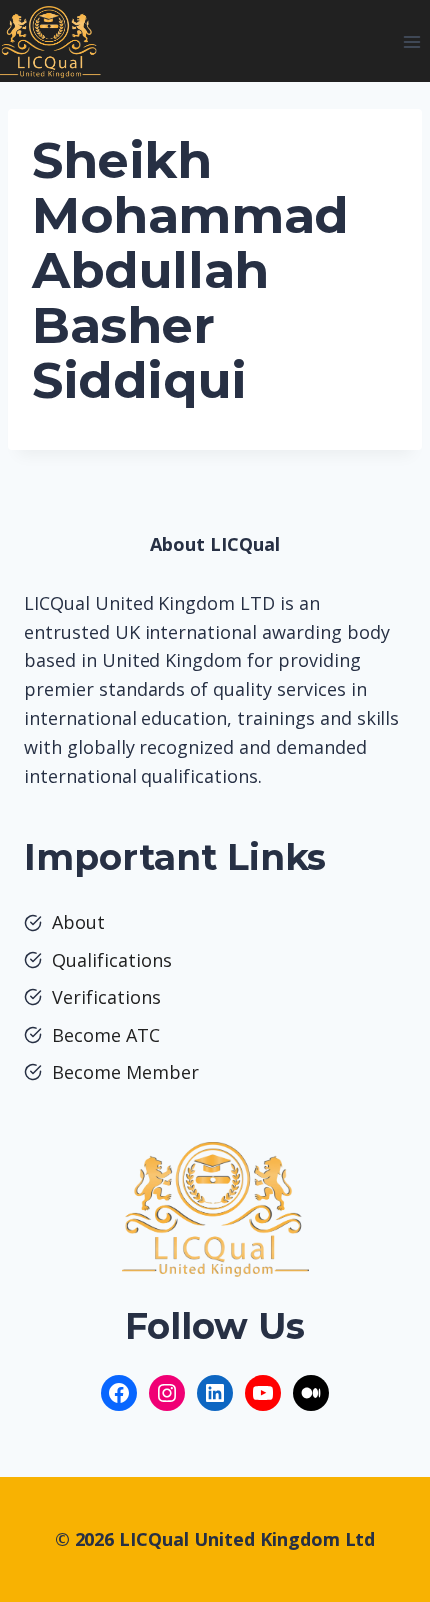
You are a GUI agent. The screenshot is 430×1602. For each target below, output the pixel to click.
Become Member (125, 1072)
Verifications (106, 997)
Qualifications (112, 960)
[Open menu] (411, 41)
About (78, 922)
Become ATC (106, 1035)
